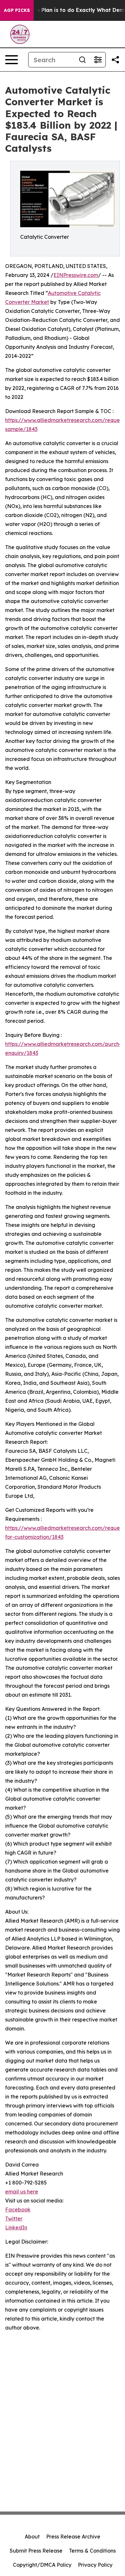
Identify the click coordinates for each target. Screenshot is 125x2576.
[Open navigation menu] (12, 60)
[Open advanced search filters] (98, 60)
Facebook (18, 2210)
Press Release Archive (73, 2537)
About (32, 2537)
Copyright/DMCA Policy (42, 2565)
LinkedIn (16, 2227)
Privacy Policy (95, 2565)
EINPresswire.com (76, 275)
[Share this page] (115, 60)
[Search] (82, 60)
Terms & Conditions (92, 2551)
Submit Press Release (36, 2551)
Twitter (14, 2218)
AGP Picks (17, 10)
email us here (22, 2192)
